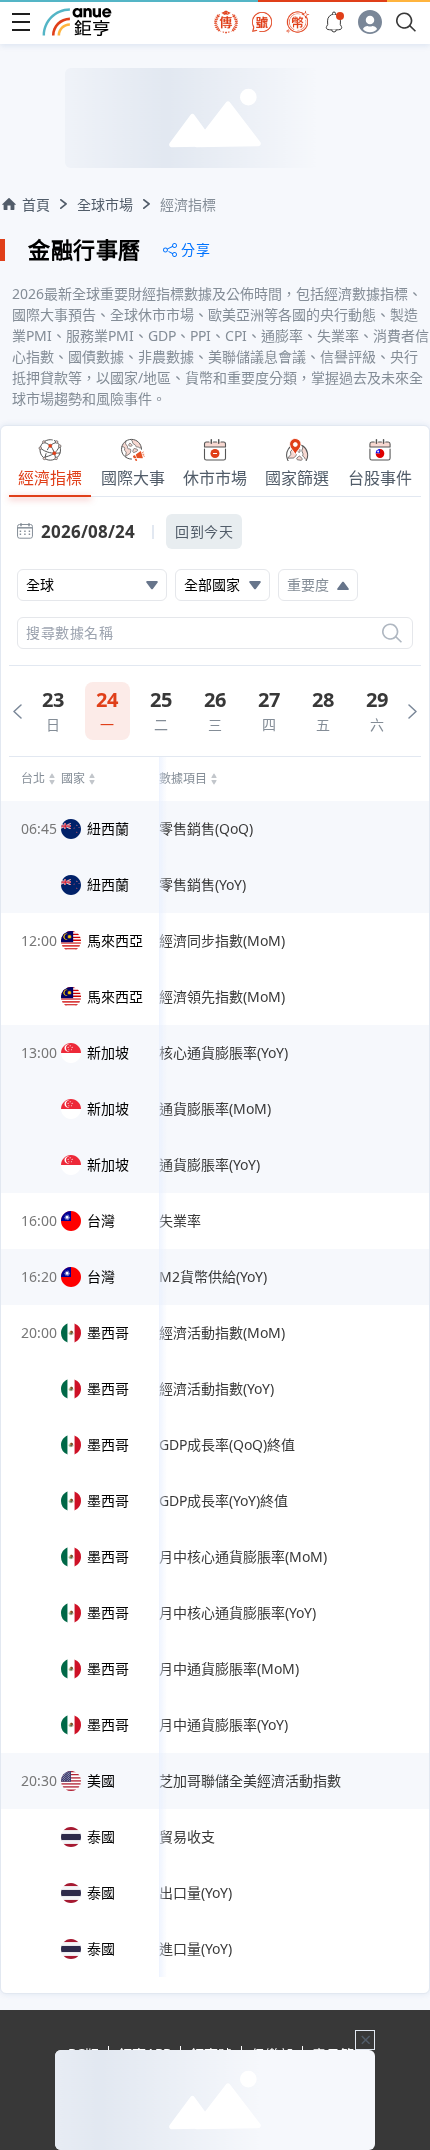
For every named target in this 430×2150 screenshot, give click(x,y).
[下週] (412, 711)
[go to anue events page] (334, 22)
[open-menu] (21, 22)
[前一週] (17, 711)
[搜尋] (392, 633)
